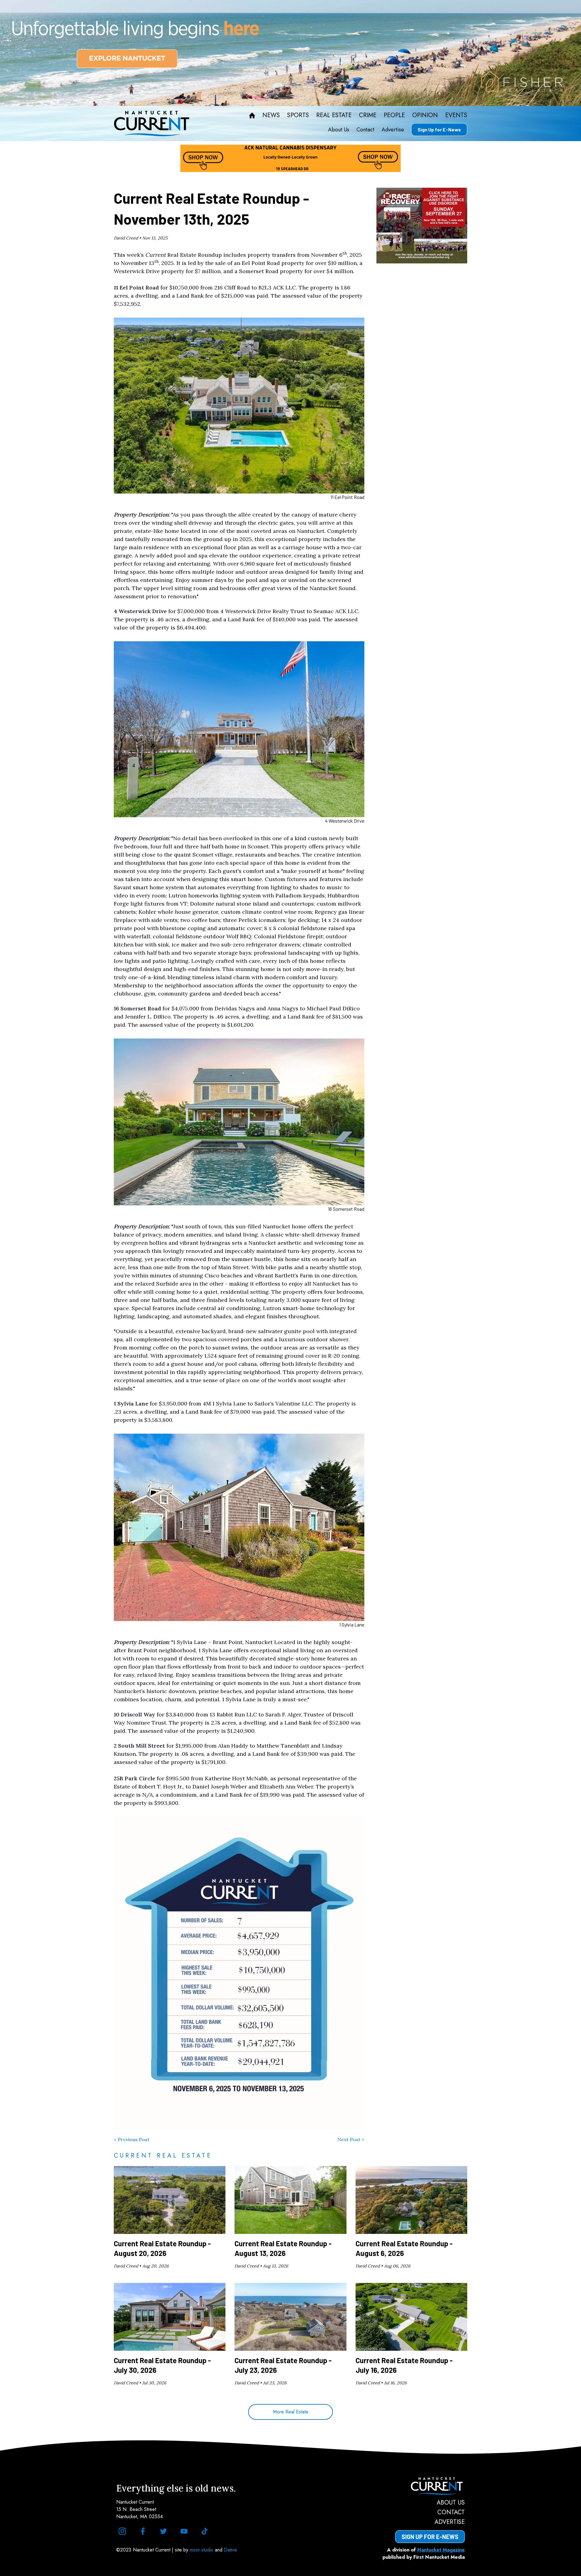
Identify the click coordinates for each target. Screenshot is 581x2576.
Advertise (393, 130)
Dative (230, 2550)
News (271, 115)
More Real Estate (291, 2412)
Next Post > (351, 2139)
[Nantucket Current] (430, 2486)
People (394, 115)
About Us (339, 130)
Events (456, 115)
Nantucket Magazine (441, 2550)
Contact (365, 130)
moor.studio (202, 2550)
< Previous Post (132, 2139)
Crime (368, 115)
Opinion (425, 115)
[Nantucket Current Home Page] (152, 124)
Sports (298, 115)
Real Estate (334, 115)
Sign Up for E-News (439, 129)
